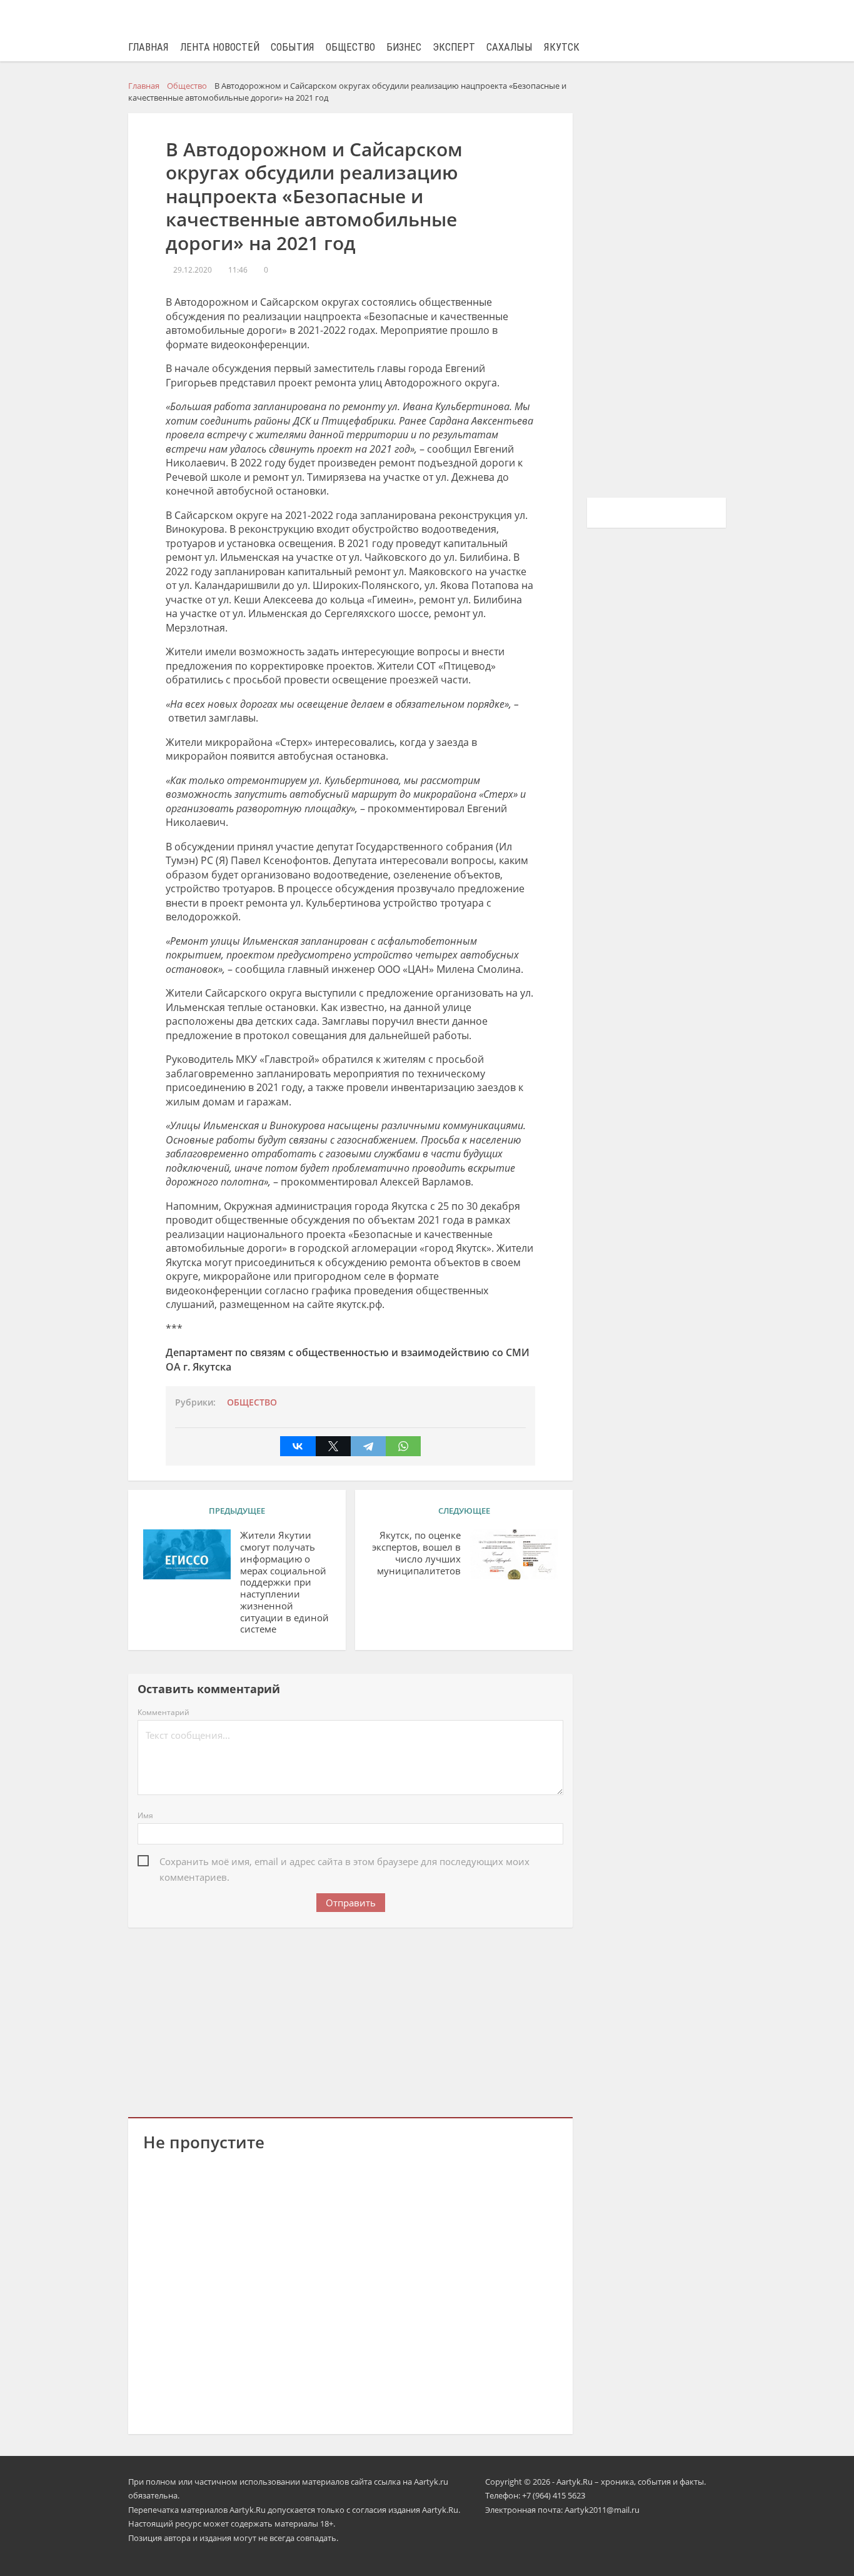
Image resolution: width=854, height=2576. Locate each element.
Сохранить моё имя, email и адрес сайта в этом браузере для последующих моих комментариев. (344, 1862)
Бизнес (404, 47)
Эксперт (454, 47)
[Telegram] (368, 1446)
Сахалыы (510, 47)
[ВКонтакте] (298, 1446)
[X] (333, 1446)
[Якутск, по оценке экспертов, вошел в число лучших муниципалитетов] (514, 1554)
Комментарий (163, 1712)
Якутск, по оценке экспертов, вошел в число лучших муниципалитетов (416, 1553)
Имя (145, 1815)
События (293, 47)
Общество (350, 47)
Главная (148, 47)
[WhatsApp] (403, 1446)
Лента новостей (220, 47)
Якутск (562, 47)
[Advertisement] (351, 2020)
